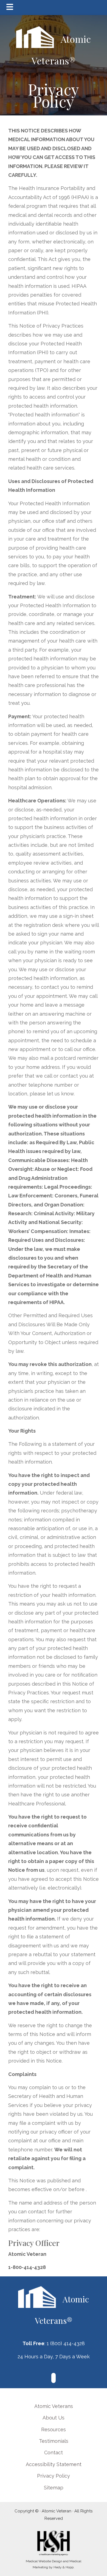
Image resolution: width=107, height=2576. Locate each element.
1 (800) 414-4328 (66, 2343)
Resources (54, 2429)
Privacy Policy (54, 2476)
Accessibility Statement (54, 2464)
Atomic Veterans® (61, 50)
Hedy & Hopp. (64, 2567)
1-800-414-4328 (27, 2267)
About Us (54, 2418)
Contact (54, 2453)
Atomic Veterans (54, 2406)
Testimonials (54, 2441)
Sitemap (54, 2488)
